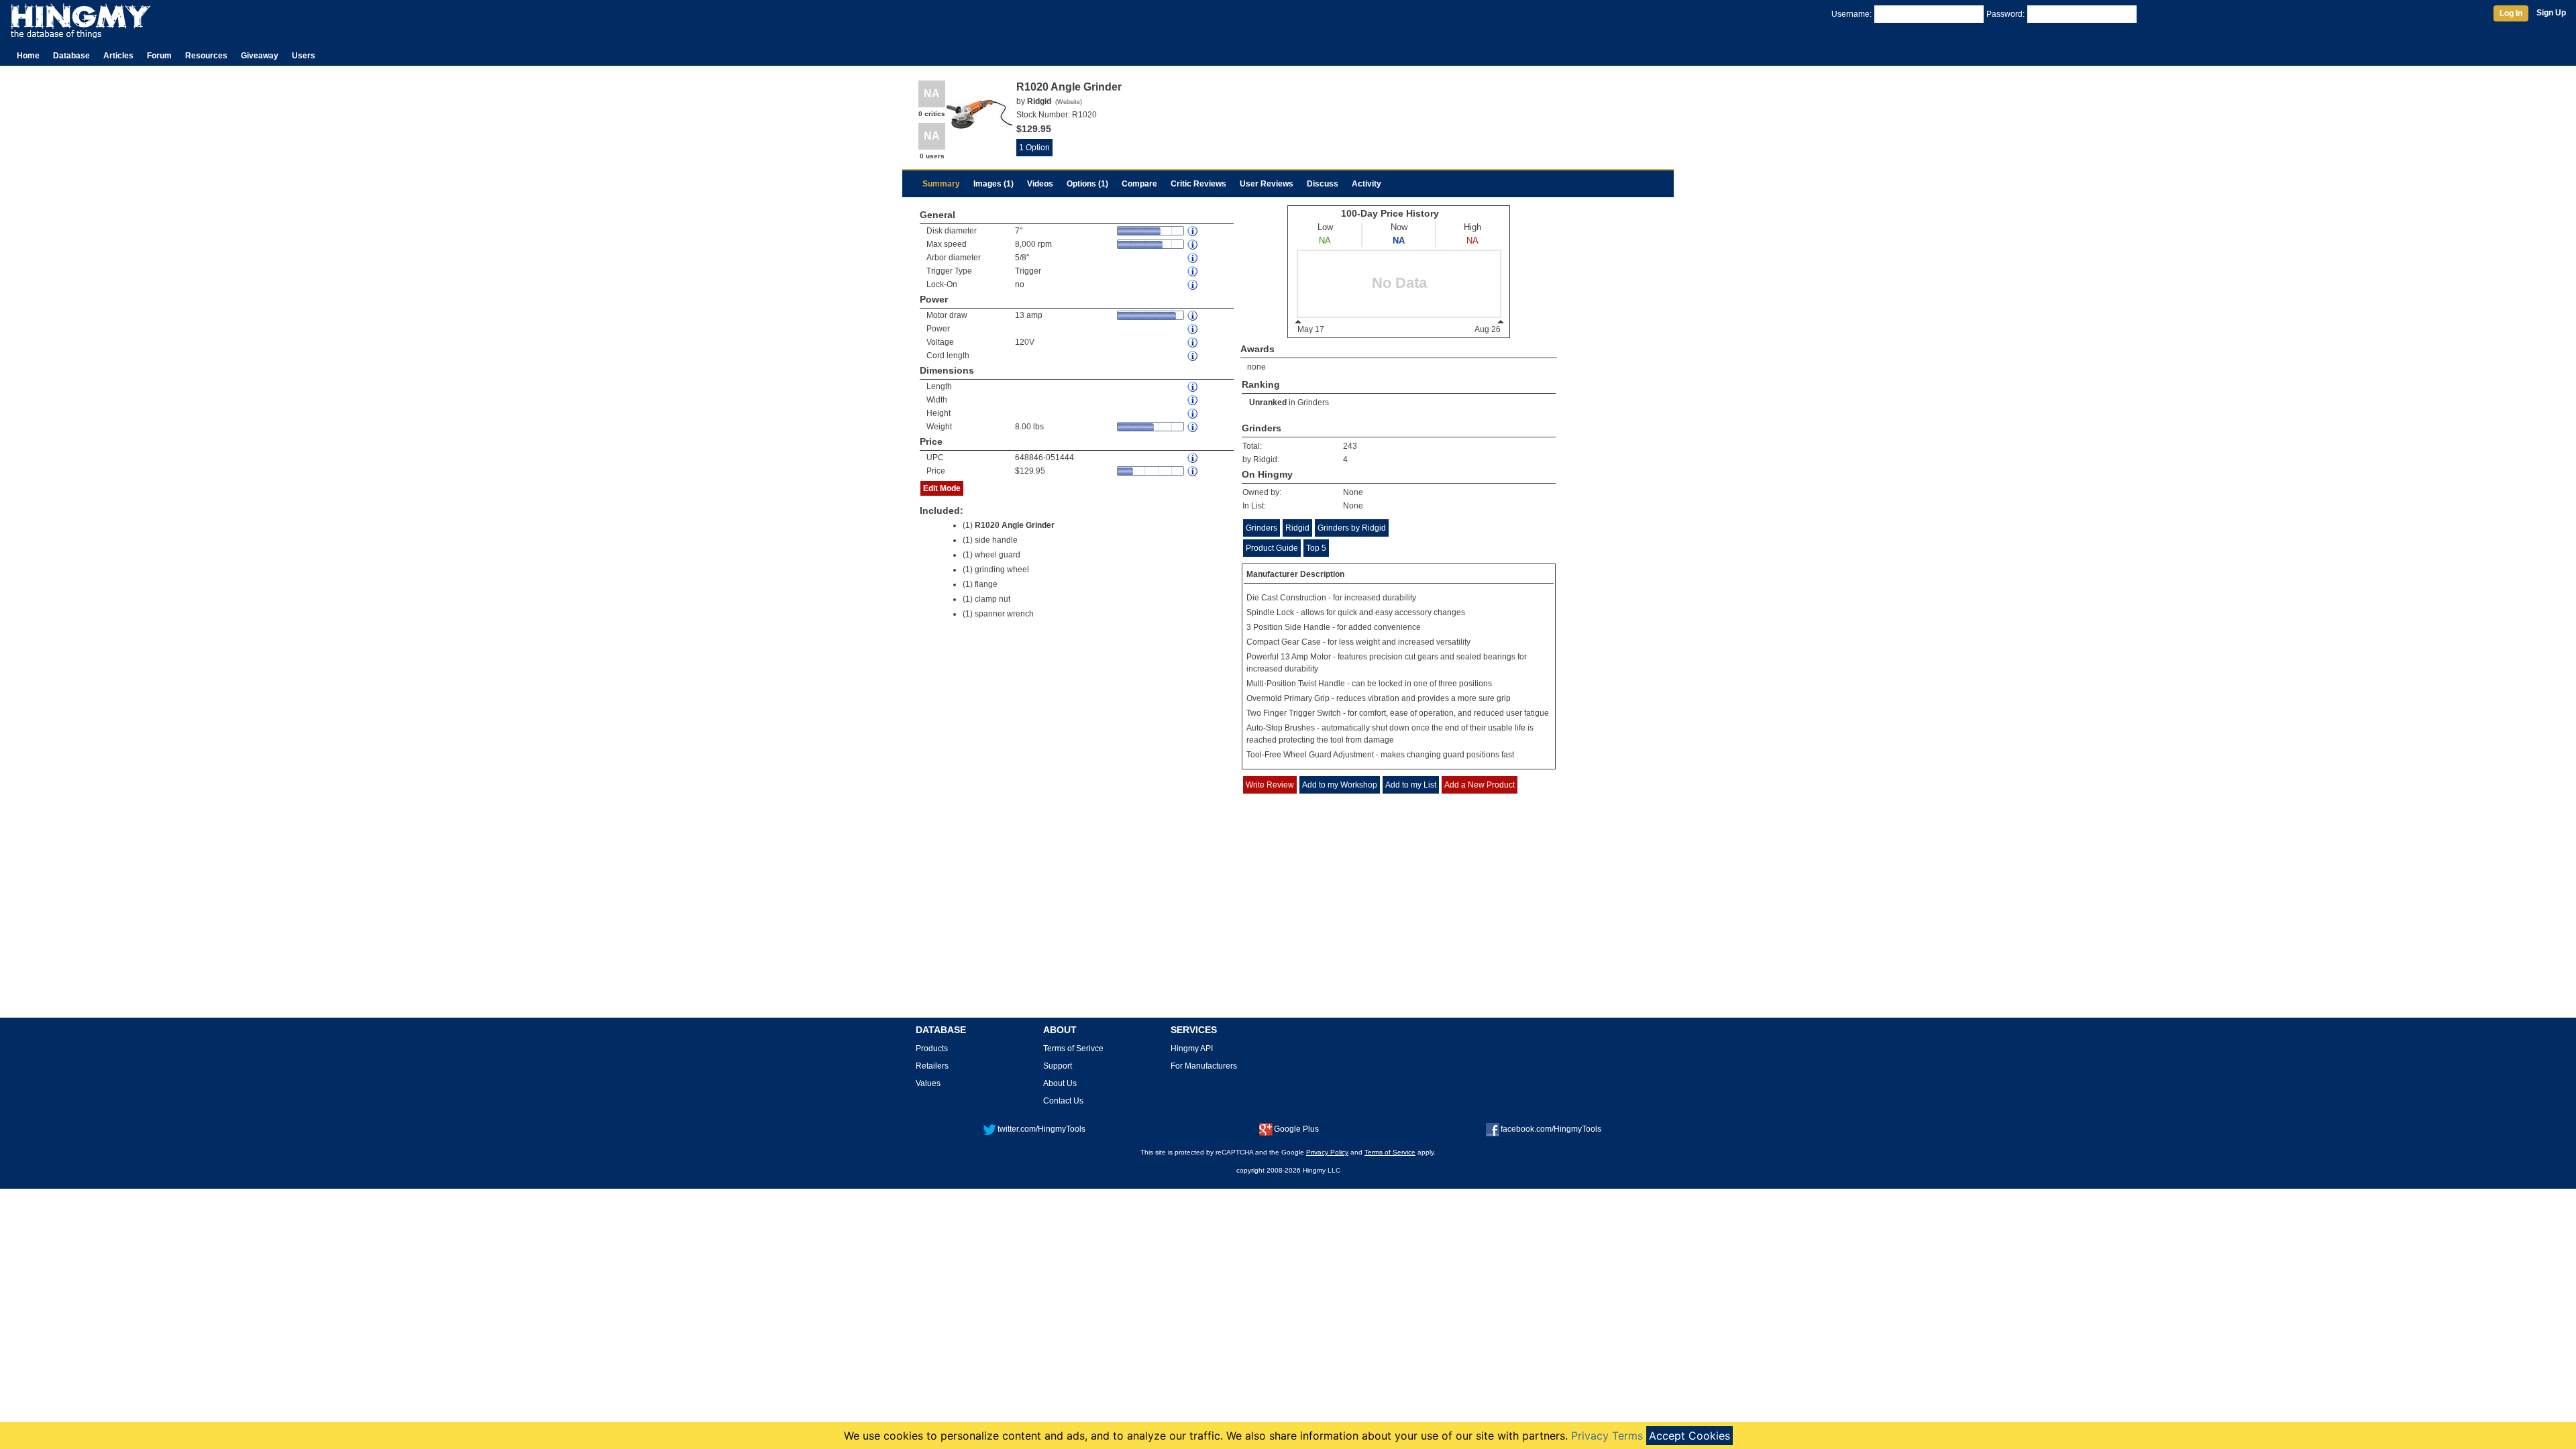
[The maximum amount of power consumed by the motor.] (1193, 316)
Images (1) (994, 184)
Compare (1139, 184)
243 (1350, 446)
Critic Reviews (1198, 184)
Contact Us (1063, 1101)
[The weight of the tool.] (1193, 427)
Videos (1040, 184)
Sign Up (2551, 13)
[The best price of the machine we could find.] (1193, 471)
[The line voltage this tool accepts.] (1193, 342)
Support (1058, 1066)
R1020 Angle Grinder (1015, 525)
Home (28, 56)
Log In (2511, 13)
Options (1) (1087, 184)
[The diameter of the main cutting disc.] (1193, 231)
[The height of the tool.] (1193, 414)
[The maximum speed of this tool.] (1193, 245)
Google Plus (1296, 1129)
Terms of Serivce (1073, 1049)
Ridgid (1297, 528)
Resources (206, 56)
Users (304, 56)
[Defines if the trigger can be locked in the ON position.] (1193, 285)
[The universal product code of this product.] (1193, 458)
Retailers (932, 1066)
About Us (1060, 1083)
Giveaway (260, 56)
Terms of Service (1390, 1152)
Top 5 (1316, 548)
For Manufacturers (1204, 1066)
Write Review (1270, 785)
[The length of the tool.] (1193, 387)
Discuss (1323, 184)
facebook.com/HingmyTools (1551, 1129)
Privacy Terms (1607, 1436)
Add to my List (1411, 785)
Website (1069, 102)
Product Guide (1272, 548)
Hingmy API (1192, 1049)
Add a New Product (1480, 785)
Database (71, 56)
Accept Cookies (1689, 1436)
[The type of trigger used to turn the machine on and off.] (1193, 271)
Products (932, 1049)
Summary (941, 184)
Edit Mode (942, 488)
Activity (1366, 184)
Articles (118, 56)
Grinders (1313, 402)
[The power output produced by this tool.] (1193, 329)
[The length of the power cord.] (1193, 356)
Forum (159, 56)
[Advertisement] (1288, 916)
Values (928, 1083)
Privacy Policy (1327, 1152)
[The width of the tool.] (1193, 400)
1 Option (1034, 148)
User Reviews (1267, 184)
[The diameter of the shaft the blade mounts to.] (1193, 258)
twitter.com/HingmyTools (1041, 1129)
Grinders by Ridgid (1352, 528)
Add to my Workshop (1340, 785)
